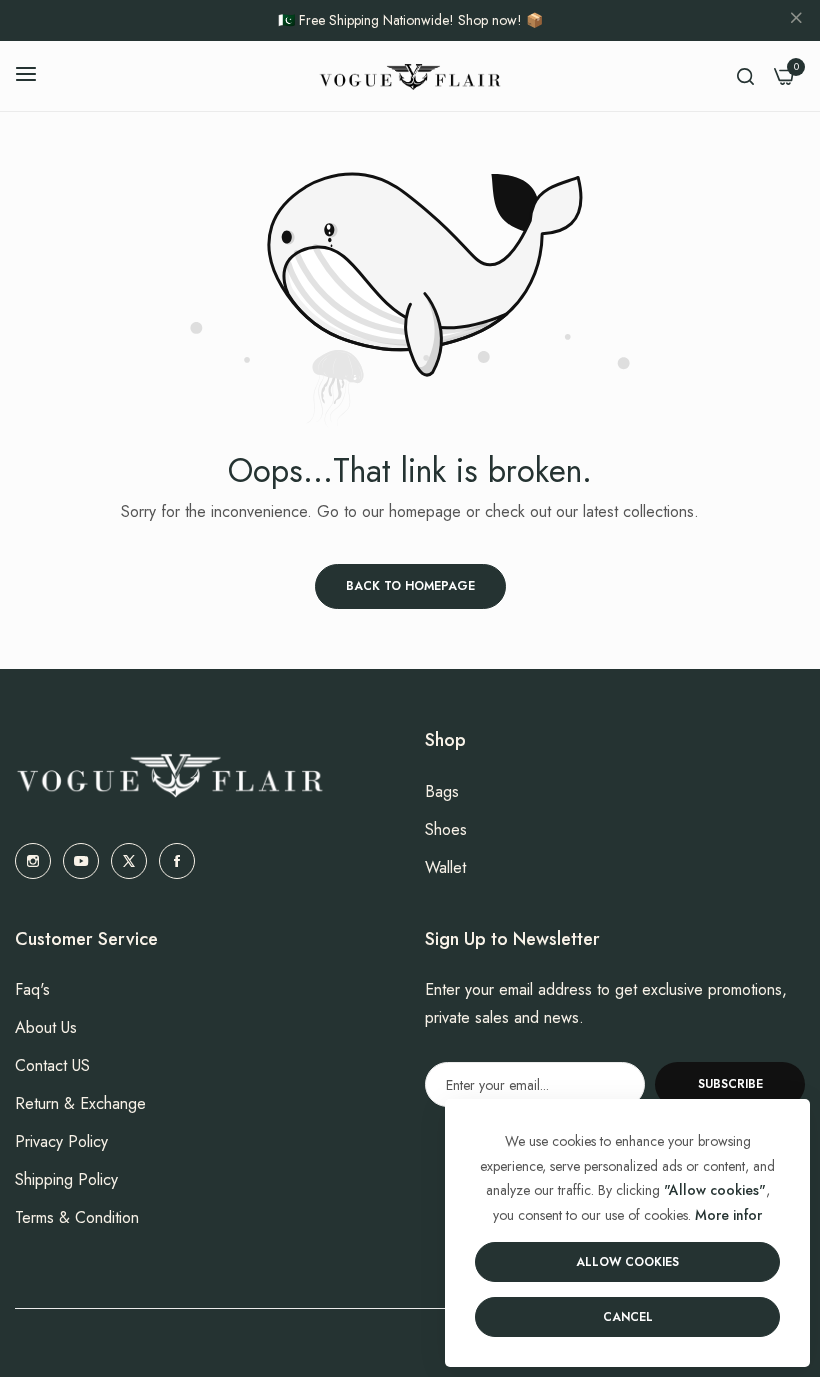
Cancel (628, 1317)
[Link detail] (33, 861)
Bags (442, 791)
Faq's (32, 989)
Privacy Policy (61, 1141)
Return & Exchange (80, 1103)
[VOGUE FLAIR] (410, 76)
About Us (46, 1027)
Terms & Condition (77, 1217)
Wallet (445, 867)
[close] (796, 21)
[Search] (745, 76)
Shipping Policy (66, 1179)
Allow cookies (627, 1262)
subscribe (730, 1084)
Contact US (52, 1065)
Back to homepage (410, 586)
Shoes (446, 829)
